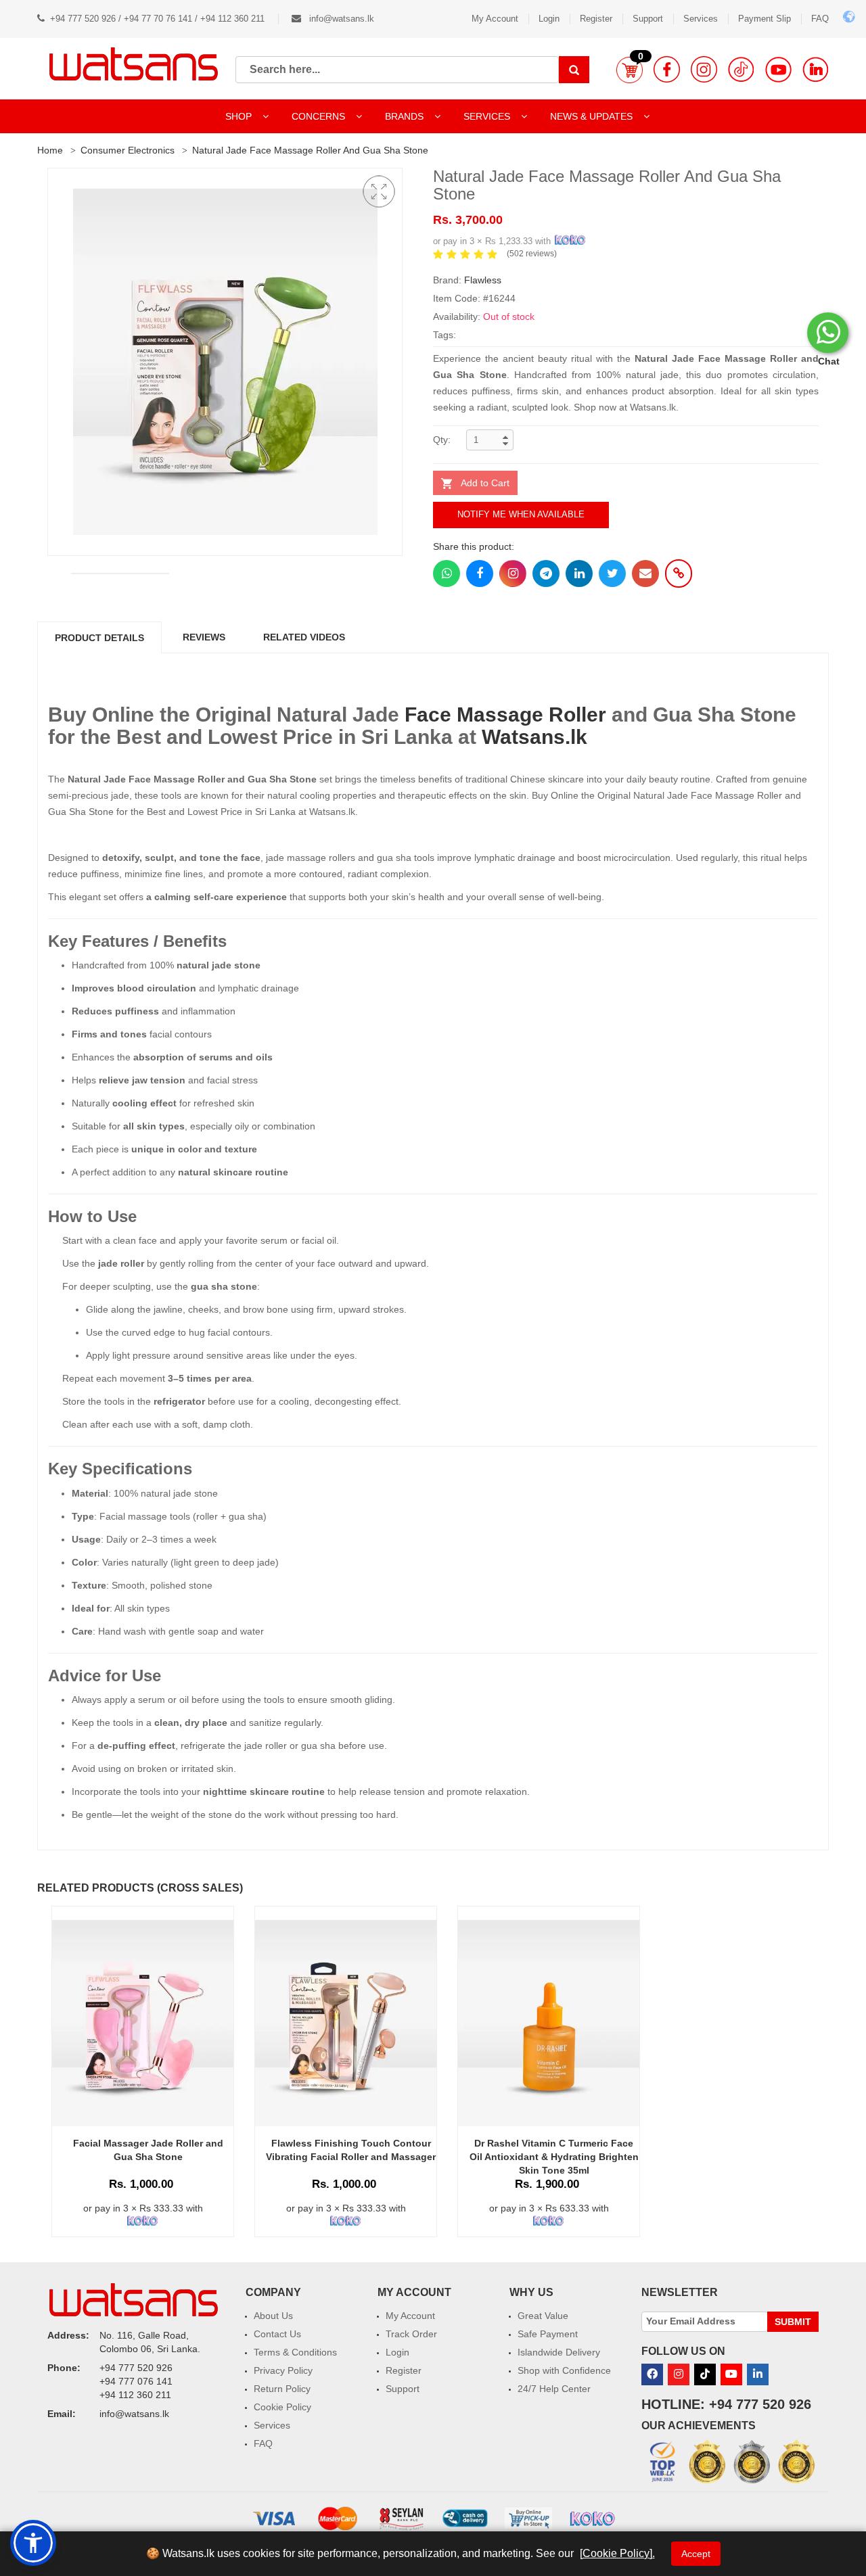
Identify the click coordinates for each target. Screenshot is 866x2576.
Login (549, 19)
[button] (630, 70)
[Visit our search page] (574, 70)
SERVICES (488, 116)
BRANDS (406, 116)
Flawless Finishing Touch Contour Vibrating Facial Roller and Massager (351, 2150)
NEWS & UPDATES (593, 116)
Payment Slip (765, 19)
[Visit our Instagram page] (704, 69)
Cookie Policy (282, 2407)
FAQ (820, 19)
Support (648, 19)
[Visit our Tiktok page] (705, 2374)
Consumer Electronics (128, 150)
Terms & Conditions (295, 2352)
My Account (495, 19)
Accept (696, 2554)
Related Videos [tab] (304, 637)
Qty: (442, 440)
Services (701, 19)
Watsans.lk (534, 737)
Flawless (483, 280)
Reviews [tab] (204, 637)
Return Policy (282, 2389)
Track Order (411, 2334)
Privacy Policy (283, 2370)
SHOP (240, 116)
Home (50, 150)
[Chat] (828, 333)
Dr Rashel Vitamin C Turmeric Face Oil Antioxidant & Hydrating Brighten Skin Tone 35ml (554, 2157)
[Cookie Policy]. (617, 2553)
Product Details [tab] (99, 638)
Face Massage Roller (505, 715)
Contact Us (277, 2334)
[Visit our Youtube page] (778, 69)
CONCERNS (318, 116)
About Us (273, 2316)
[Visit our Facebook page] (667, 69)
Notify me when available (521, 514)
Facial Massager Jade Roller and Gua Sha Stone (148, 2150)
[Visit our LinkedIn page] (816, 69)
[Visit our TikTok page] (741, 69)
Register (596, 19)
